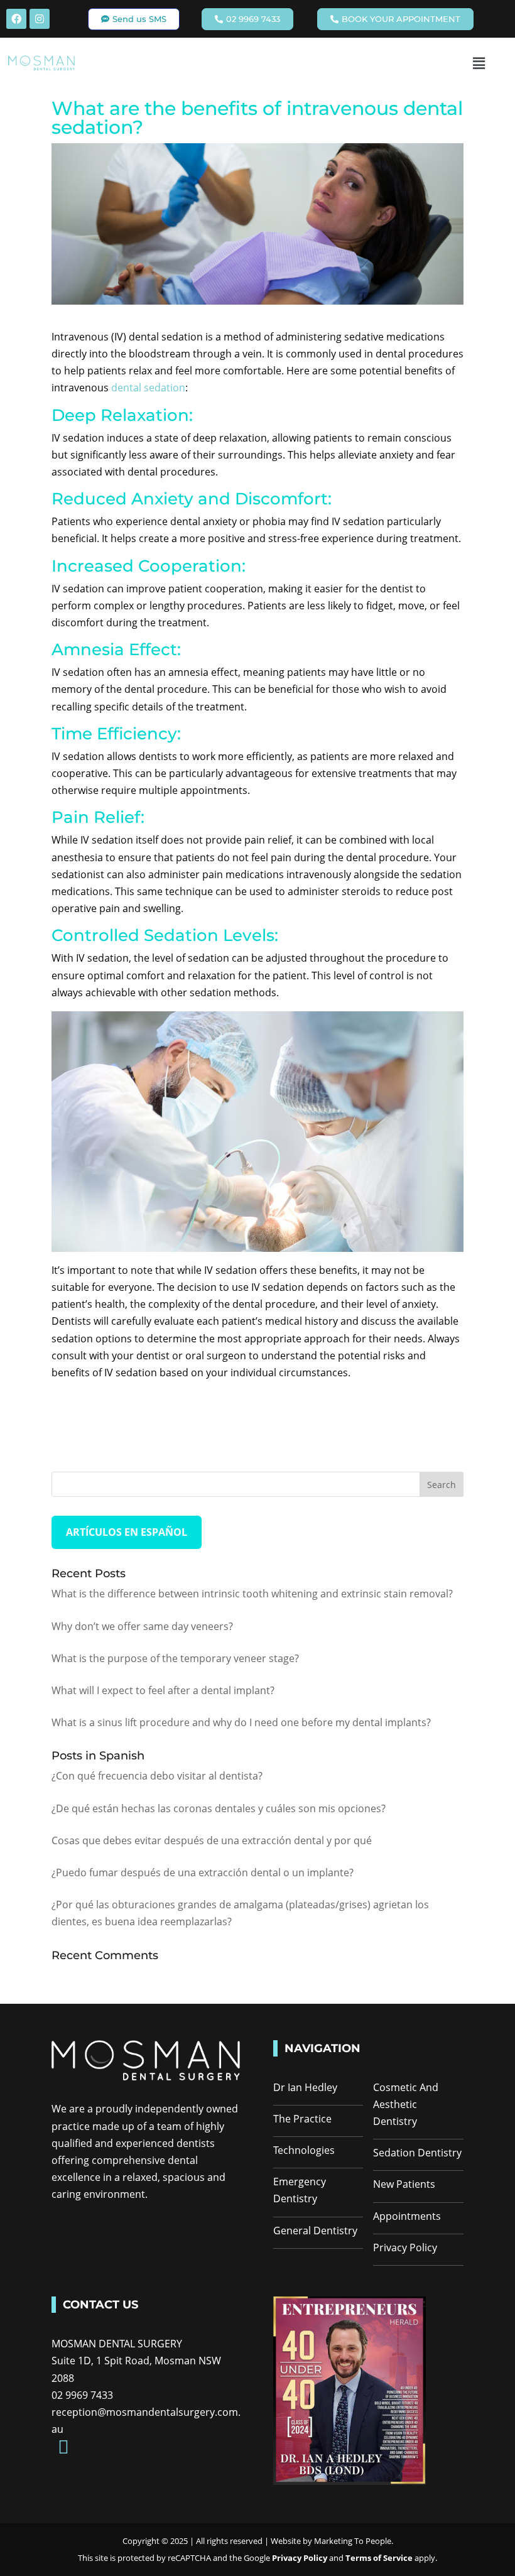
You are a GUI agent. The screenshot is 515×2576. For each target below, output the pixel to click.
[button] (479, 63)
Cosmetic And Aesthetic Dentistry (406, 2104)
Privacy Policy (405, 2247)
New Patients (404, 2184)
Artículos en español (127, 1532)
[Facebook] (16, 19)
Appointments (407, 2216)
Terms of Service (380, 2558)
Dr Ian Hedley (305, 2087)
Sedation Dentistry (417, 2153)
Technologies (304, 2150)
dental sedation (148, 388)
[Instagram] (40, 19)
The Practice (302, 2119)
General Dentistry (315, 2231)
